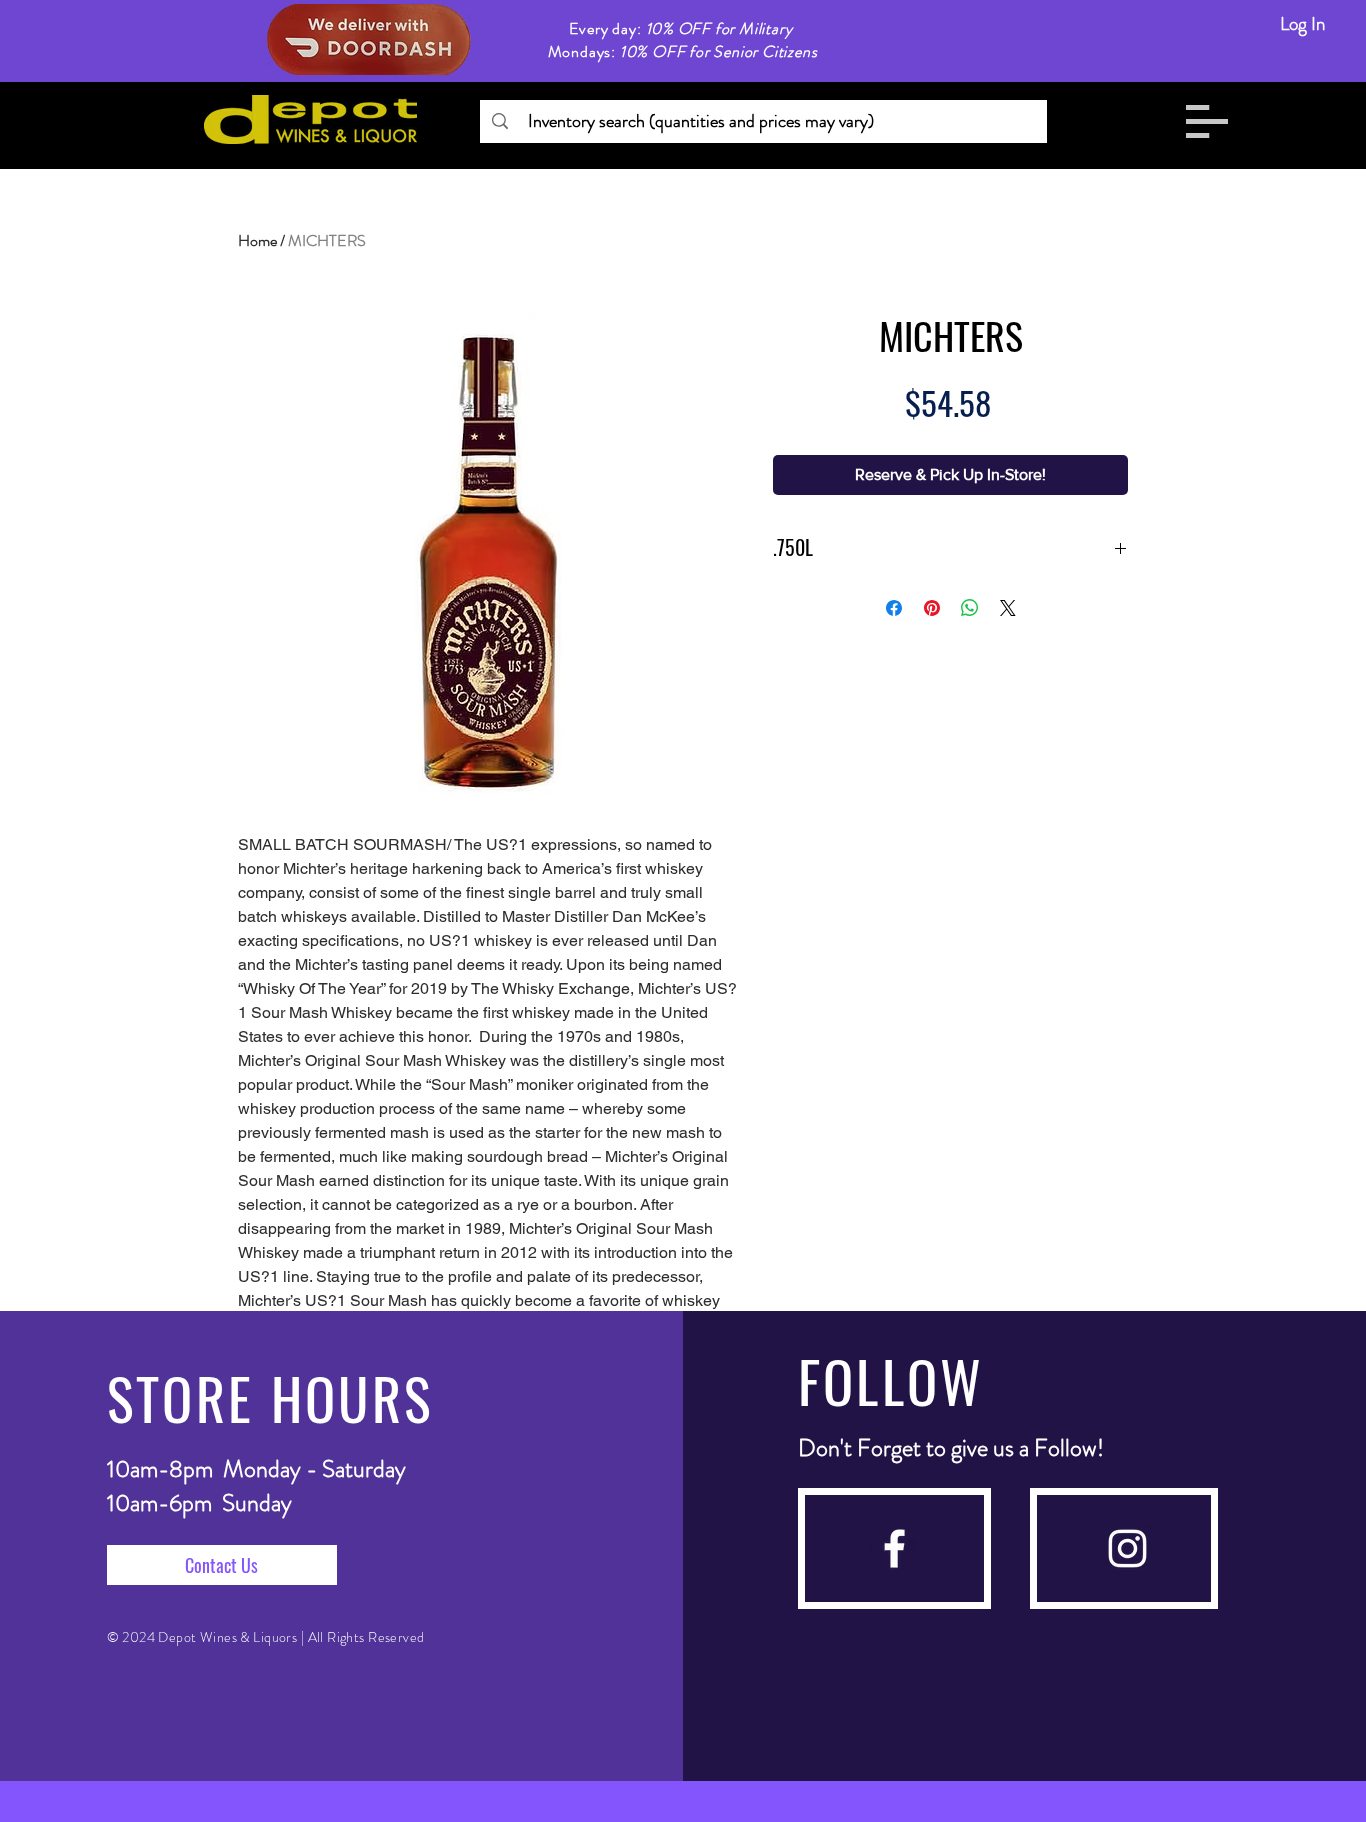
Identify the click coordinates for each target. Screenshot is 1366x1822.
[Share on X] (1008, 608)
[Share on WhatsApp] (970, 608)
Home (257, 240)
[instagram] (1127, 1548)
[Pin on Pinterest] (932, 608)
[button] (1207, 121)
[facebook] (894, 1548)
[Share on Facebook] (894, 608)
